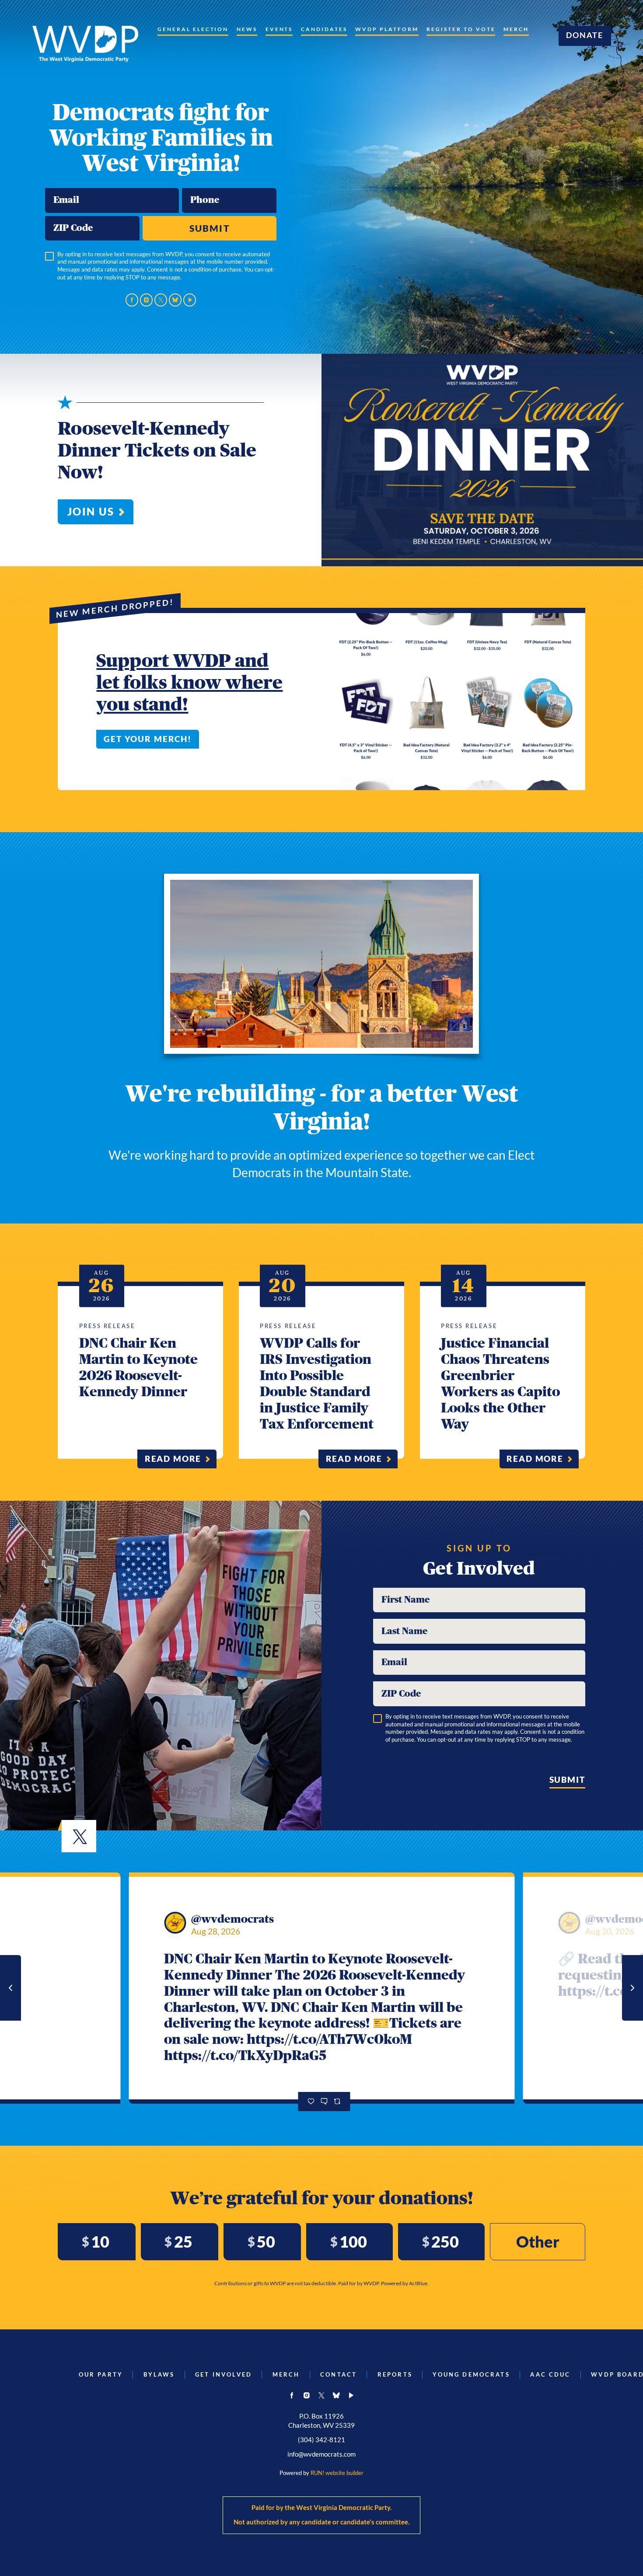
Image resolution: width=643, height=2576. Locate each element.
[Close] (465, 1208)
